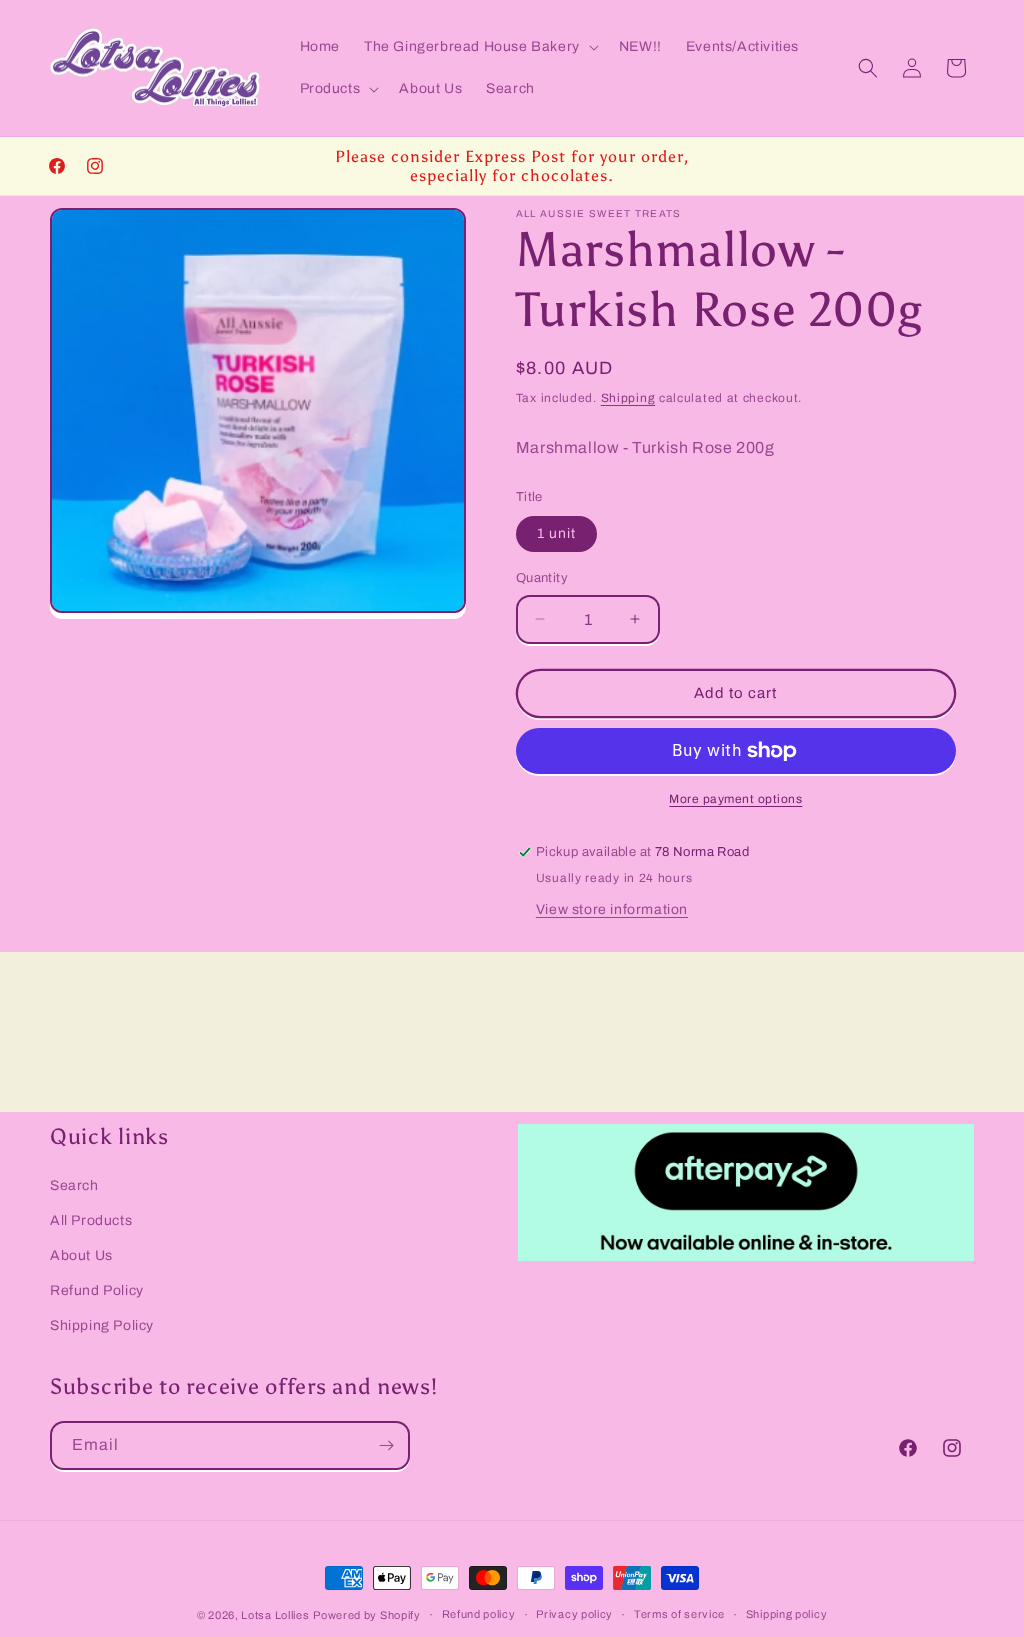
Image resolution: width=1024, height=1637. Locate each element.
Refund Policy (97, 1290)
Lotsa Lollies (275, 1615)
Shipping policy (787, 1614)
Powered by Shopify (367, 1615)
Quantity (542, 578)
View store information (612, 909)
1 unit (556, 533)
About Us (81, 1255)
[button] (479, 47)
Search (74, 1185)
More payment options (735, 799)
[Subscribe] (386, 1445)
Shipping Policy (102, 1325)
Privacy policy (574, 1614)
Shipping (628, 398)
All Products (91, 1220)
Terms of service (679, 1614)
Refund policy (479, 1614)
